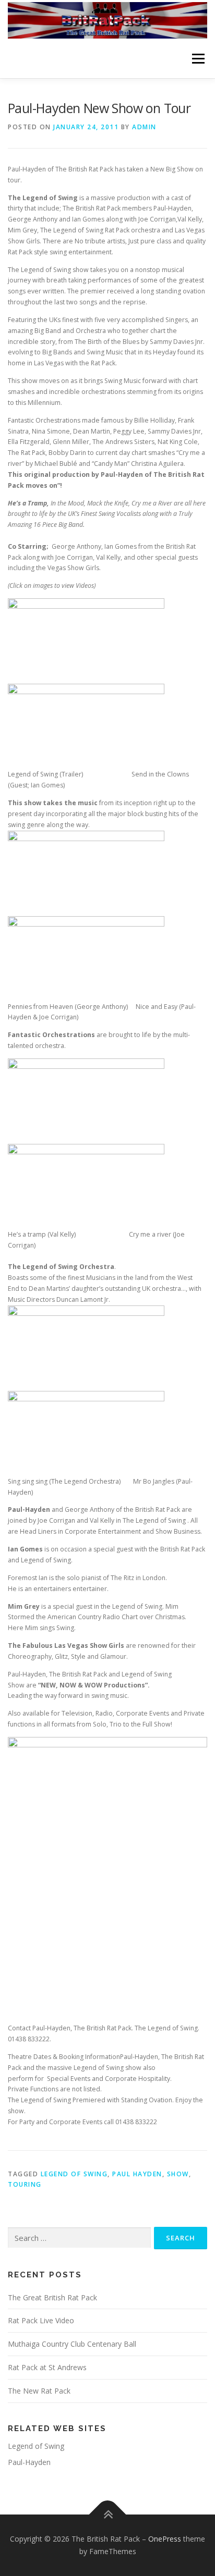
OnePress (165, 2539)
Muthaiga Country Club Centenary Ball (72, 2344)
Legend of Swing (74, 2174)
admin (144, 127)
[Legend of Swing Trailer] (86, 641)
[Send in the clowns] (86, 726)
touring (25, 2184)
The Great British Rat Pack (52, 2297)
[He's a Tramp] (86, 1100)
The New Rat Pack (39, 2391)
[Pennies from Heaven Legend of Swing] (86, 873)
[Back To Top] (108, 2515)
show (178, 2174)
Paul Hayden (137, 2174)
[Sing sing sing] (86, 1347)
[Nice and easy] (86, 958)
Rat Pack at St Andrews (47, 2367)
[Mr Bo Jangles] (86, 1433)
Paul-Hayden (29, 2462)
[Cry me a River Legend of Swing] (86, 1186)
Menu (198, 59)
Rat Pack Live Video (41, 2320)
